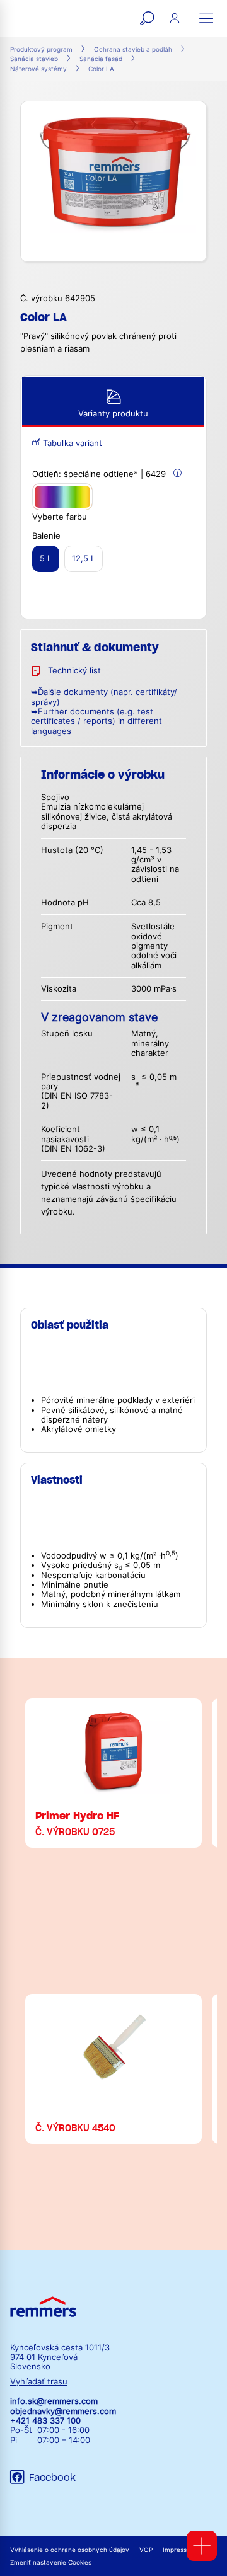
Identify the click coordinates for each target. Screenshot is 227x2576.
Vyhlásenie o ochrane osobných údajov (70, 2550)
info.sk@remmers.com (54, 2401)
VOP (146, 2550)
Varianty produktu (113, 414)
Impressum (179, 2550)
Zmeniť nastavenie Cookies (51, 2562)
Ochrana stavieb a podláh (133, 49)
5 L (46, 558)
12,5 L (84, 558)
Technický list (74, 671)
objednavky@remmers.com (63, 2411)
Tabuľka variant (71, 443)
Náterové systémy (38, 69)
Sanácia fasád (101, 59)
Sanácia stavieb (34, 59)
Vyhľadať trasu (39, 2382)
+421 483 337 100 (45, 2421)
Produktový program (41, 49)
